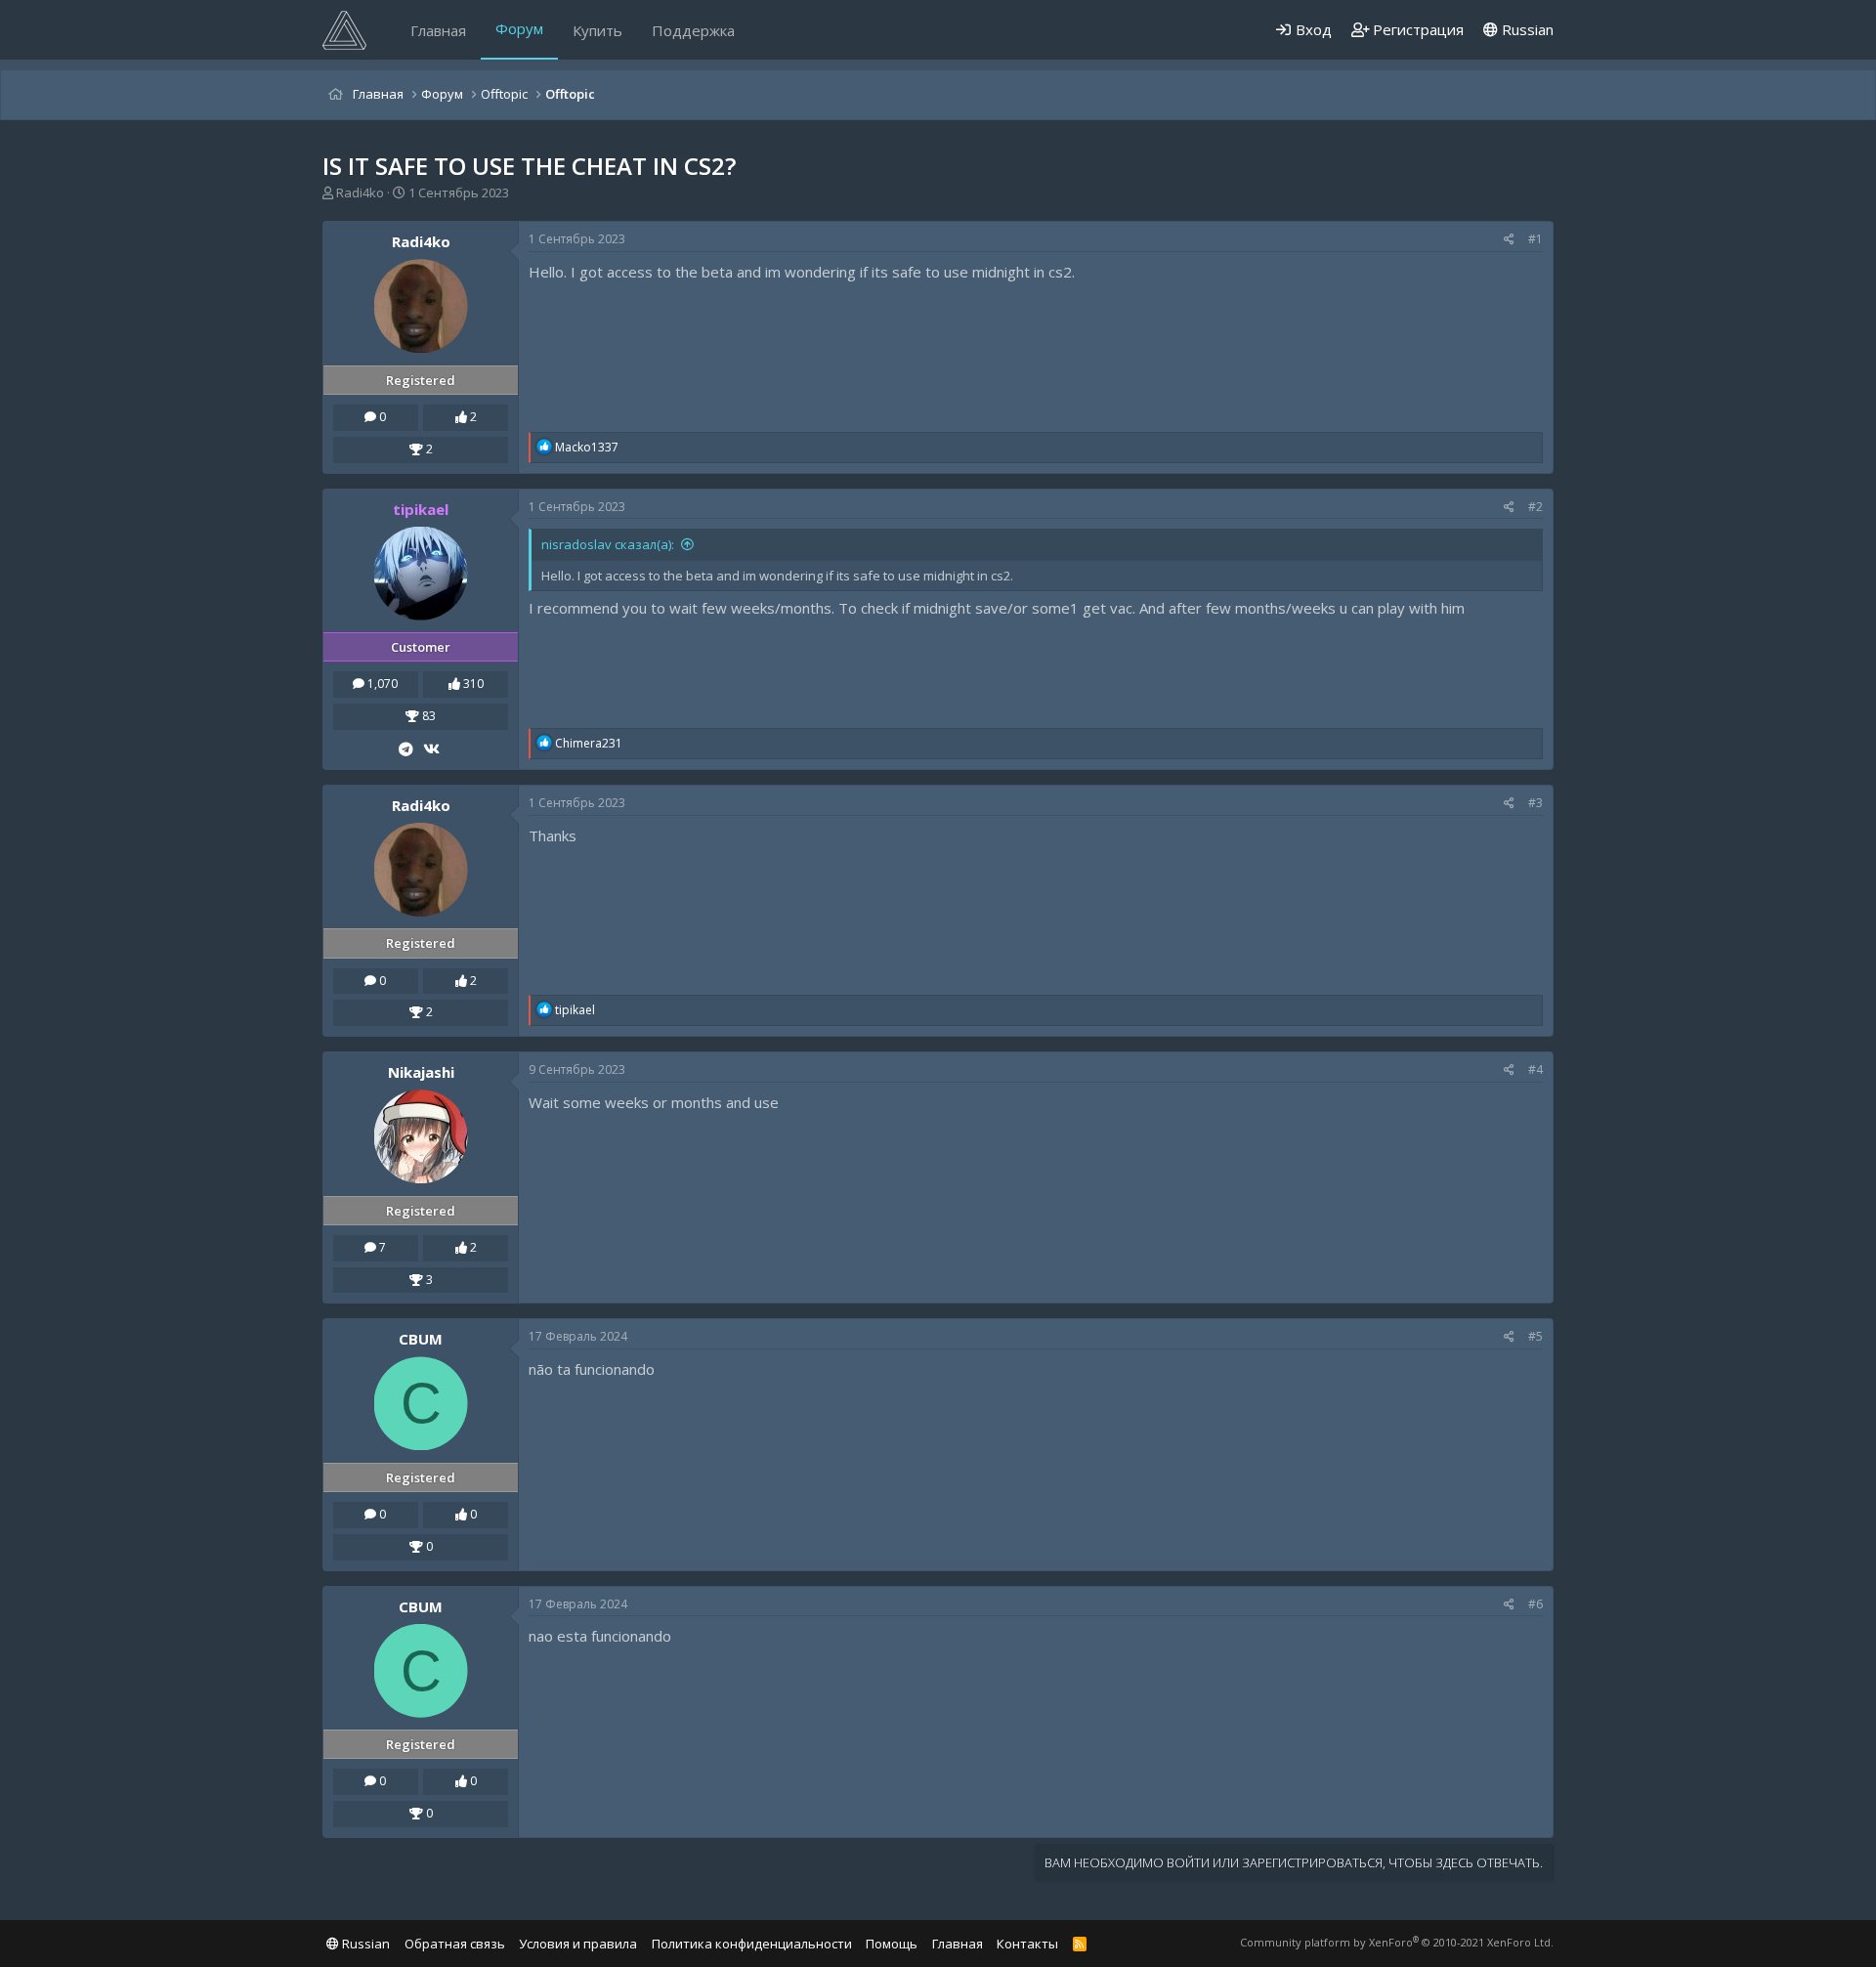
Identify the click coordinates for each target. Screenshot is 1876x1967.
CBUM (421, 1339)
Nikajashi (421, 1072)
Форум (519, 28)
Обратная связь (455, 1944)
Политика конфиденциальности (752, 1944)
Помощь (892, 1944)
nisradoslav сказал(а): (608, 544)
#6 (1535, 1604)
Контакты (1027, 1944)
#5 (1535, 1336)
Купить (597, 30)
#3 (1535, 803)
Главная (438, 30)
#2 (1535, 507)
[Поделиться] (1509, 240)
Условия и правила (578, 1944)
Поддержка (693, 30)
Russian (1526, 29)
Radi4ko (360, 192)
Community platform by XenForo (1397, 1942)
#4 (1535, 1069)
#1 (1535, 239)
